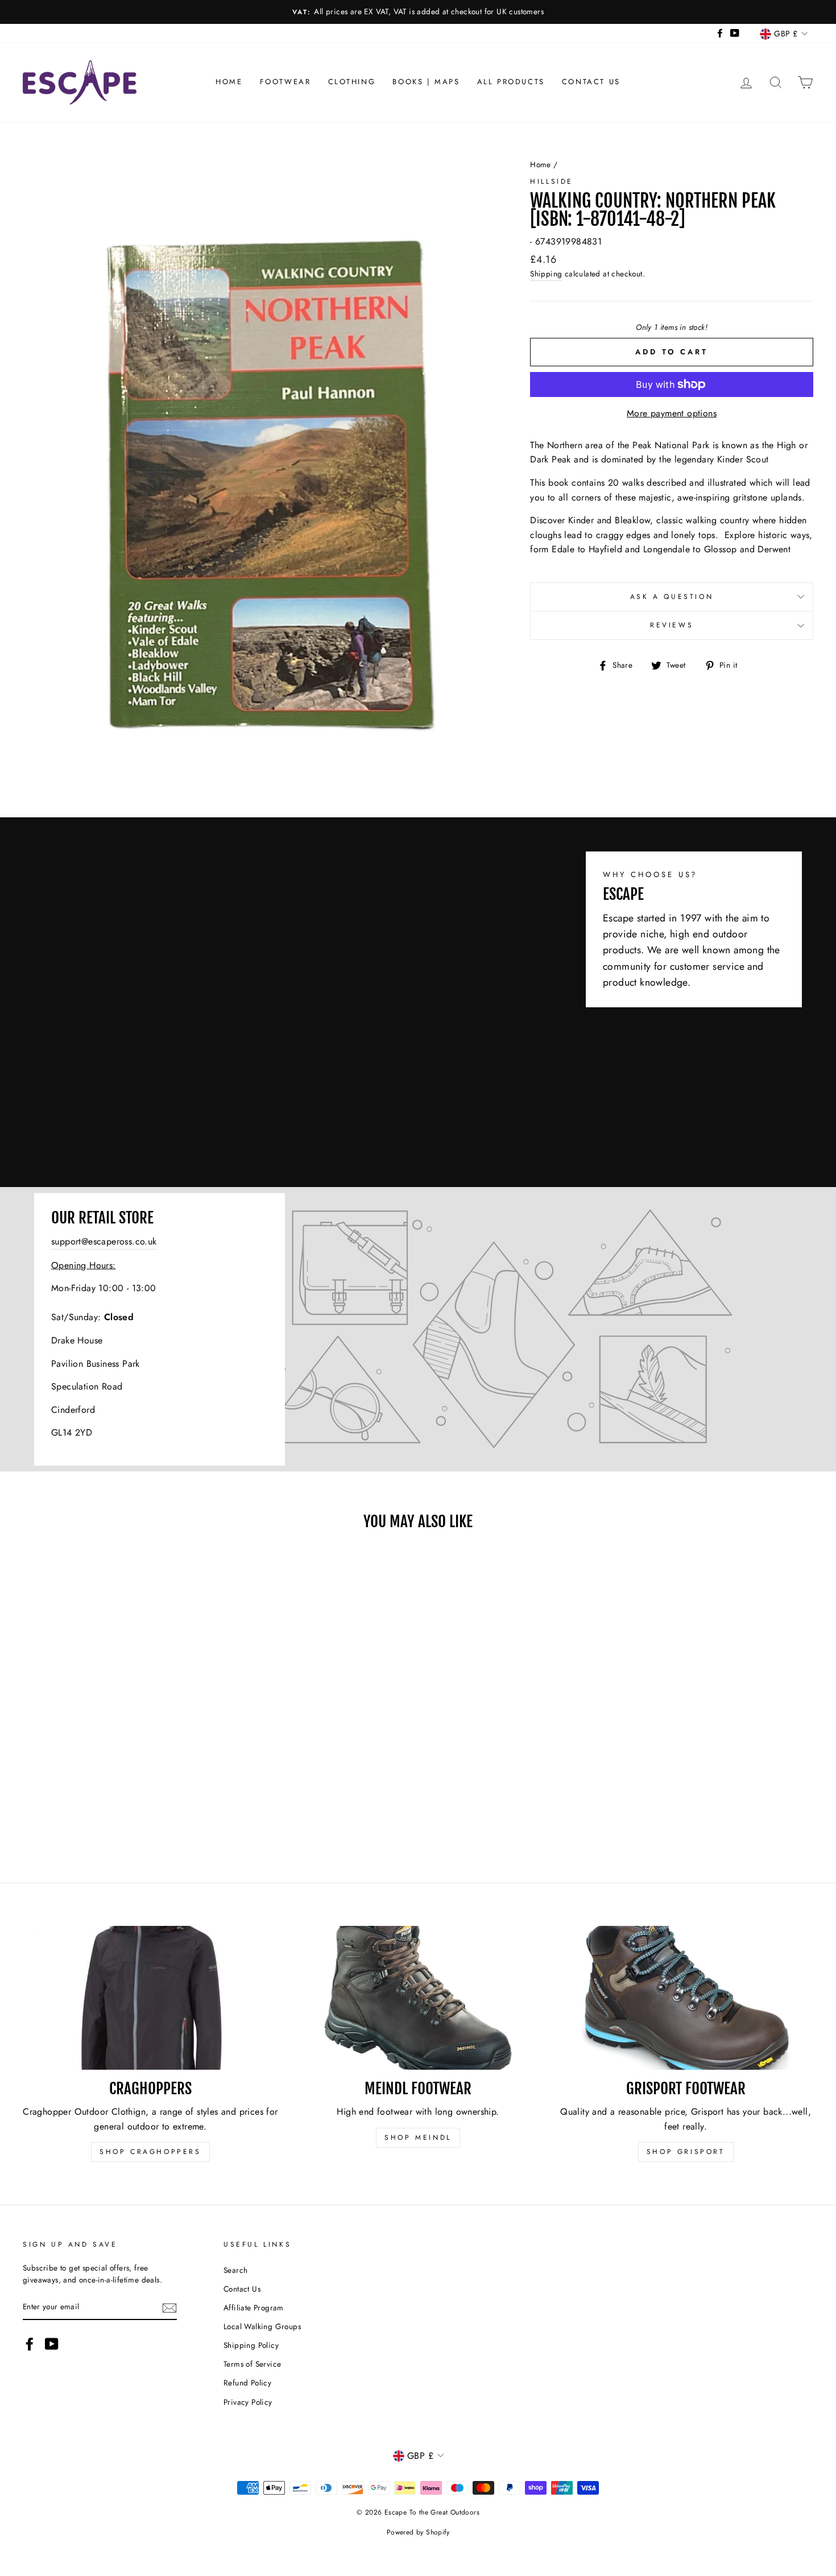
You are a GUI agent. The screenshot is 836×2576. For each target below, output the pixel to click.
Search (235, 2270)
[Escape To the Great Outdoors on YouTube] (52, 2344)
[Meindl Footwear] (418, 1998)
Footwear (285, 82)
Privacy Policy (248, 2402)
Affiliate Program (254, 2308)
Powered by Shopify (418, 2532)
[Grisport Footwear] (686, 1998)
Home (229, 82)
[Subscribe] (169, 2308)
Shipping (546, 274)
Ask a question (672, 597)
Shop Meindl (418, 2137)
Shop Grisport (686, 2152)
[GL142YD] (418, 1329)
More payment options (672, 413)
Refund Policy (247, 2383)
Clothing (352, 82)
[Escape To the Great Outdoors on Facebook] (30, 2344)
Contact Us (591, 82)
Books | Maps (426, 82)
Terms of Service (252, 2364)
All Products (511, 82)
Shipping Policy (251, 2345)
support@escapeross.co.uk (104, 1241)
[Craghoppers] (150, 1998)
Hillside (552, 181)
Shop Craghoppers (150, 2152)
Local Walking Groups (262, 2326)
